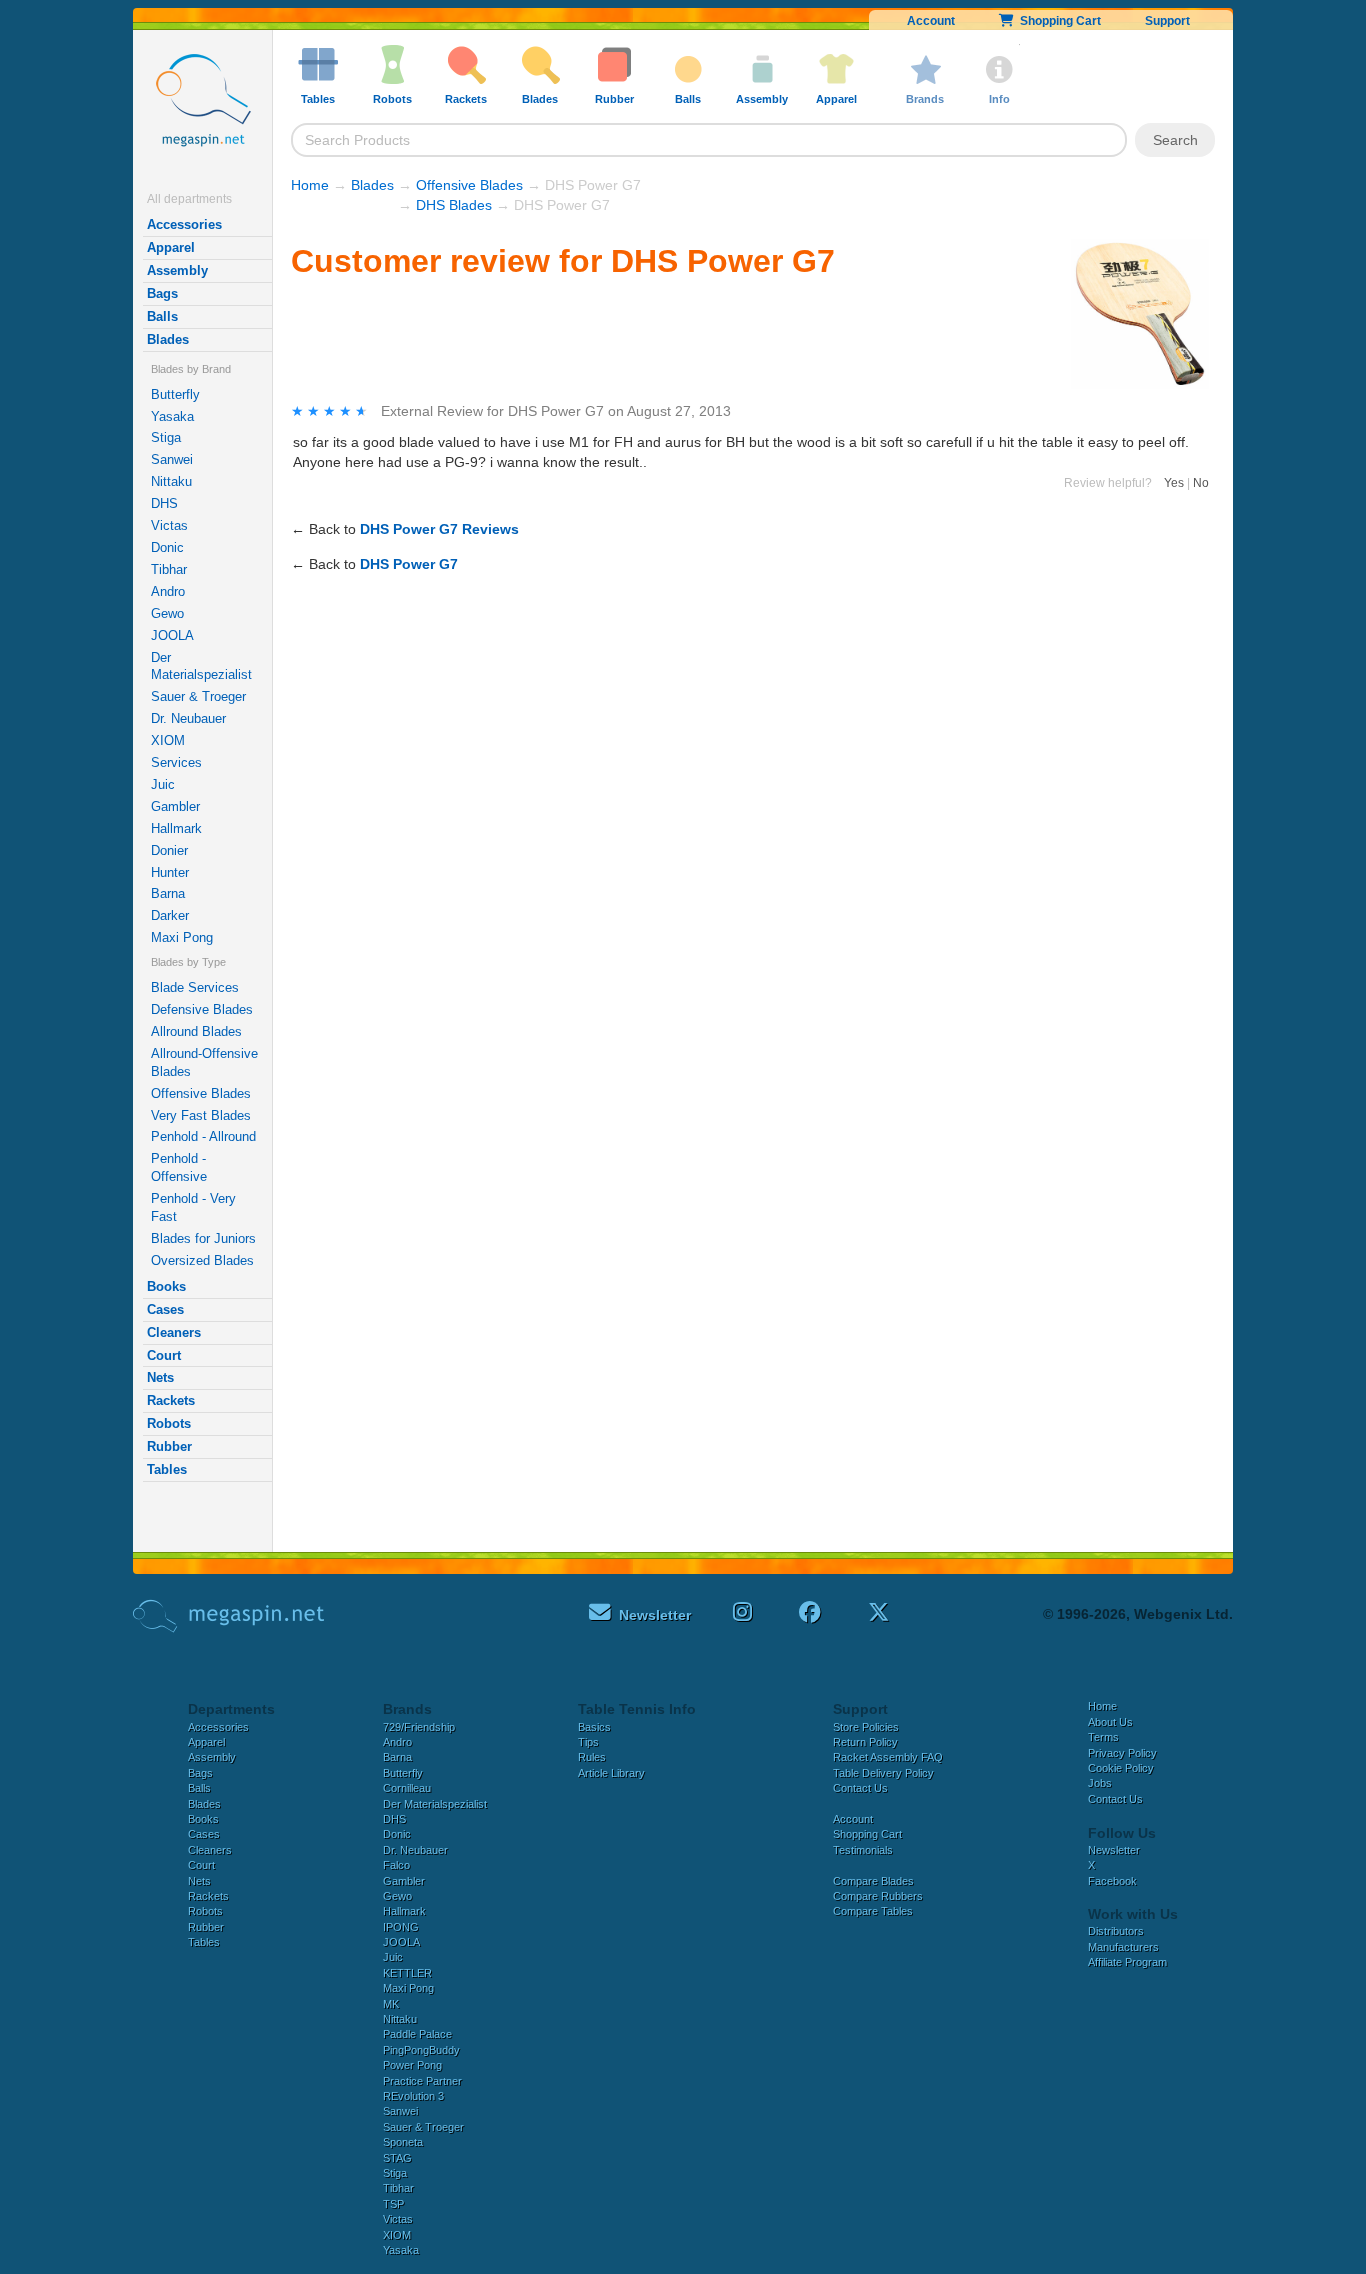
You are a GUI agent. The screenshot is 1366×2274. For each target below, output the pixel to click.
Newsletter (1114, 1850)
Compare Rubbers (878, 1896)
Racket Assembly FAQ (888, 1757)
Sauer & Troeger (198, 696)
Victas (169, 525)
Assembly (177, 270)
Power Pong (412, 2065)
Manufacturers (1123, 1947)
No (1201, 483)
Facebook (1112, 1881)
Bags (162, 293)
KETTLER (407, 1973)
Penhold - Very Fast (193, 1207)
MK (391, 2004)
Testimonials (863, 1850)
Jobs (1100, 1783)
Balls (162, 316)
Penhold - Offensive (179, 1167)
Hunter (170, 872)
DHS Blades (454, 205)
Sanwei (172, 459)
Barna (168, 893)
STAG (397, 2158)
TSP (393, 2204)
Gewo (167, 613)
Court (164, 1355)
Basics (594, 1727)
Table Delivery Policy (883, 1773)
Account (931, 21)
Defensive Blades (202, 1009)
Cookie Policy (1121, 1768)
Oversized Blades (202, 1260)
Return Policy (865, 1742)
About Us (1110, 1722)
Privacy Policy (1122, 1753)
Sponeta (403, 2142)
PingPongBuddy (421, 2050)
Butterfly (175, 394)
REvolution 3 (413, 2096)
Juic (163, 784)
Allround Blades (196, 1031)
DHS (164, 503)
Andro (168, 591)
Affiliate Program (1127, 1962)
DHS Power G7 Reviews (439, 529)
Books (166, 1286)
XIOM (168, 740)
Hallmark (176, 828)
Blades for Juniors (203, 1238)
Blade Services (195, 987)
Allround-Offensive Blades (204, 1062)
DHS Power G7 (409, 564)
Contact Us (860, 1788)
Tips (588, 1742)
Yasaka (172, 416)
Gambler (175, 806)
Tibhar (169, 569)
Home (310, 185)
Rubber (169, 1446)
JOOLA (172, 635)
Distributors (1116, 1931)
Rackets (171, 1400)
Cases (165, 1309)
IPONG (401, 1927)
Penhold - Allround (203, 1136)
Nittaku (171, 481)
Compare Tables (873, 1911)
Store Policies (866, 1727)
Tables (167, 1469)
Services (176, 762)
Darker (170, 915)
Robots (169, 1423)
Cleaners (174, 1332)
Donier (169, 850)
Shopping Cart (1057, 21)
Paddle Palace (417, 2034)
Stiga (166, 437)
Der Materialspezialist (201, 666)
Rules (592, 1757)
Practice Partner (422, 2081)
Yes (1174, 483)
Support (1167, 21)
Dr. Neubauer (188, 718)
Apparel (171, 247)
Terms (1103, 1737)
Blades (168, 339)
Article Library (611, 1773)
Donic (167, 547)
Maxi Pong (182, 937)
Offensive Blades (201, 1093)
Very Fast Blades (201, 1115)
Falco (396, 1865)
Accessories (184, 224)
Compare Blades (873, 1881)
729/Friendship (419, 1727)
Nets (160, 1377)
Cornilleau (407, 1788)
